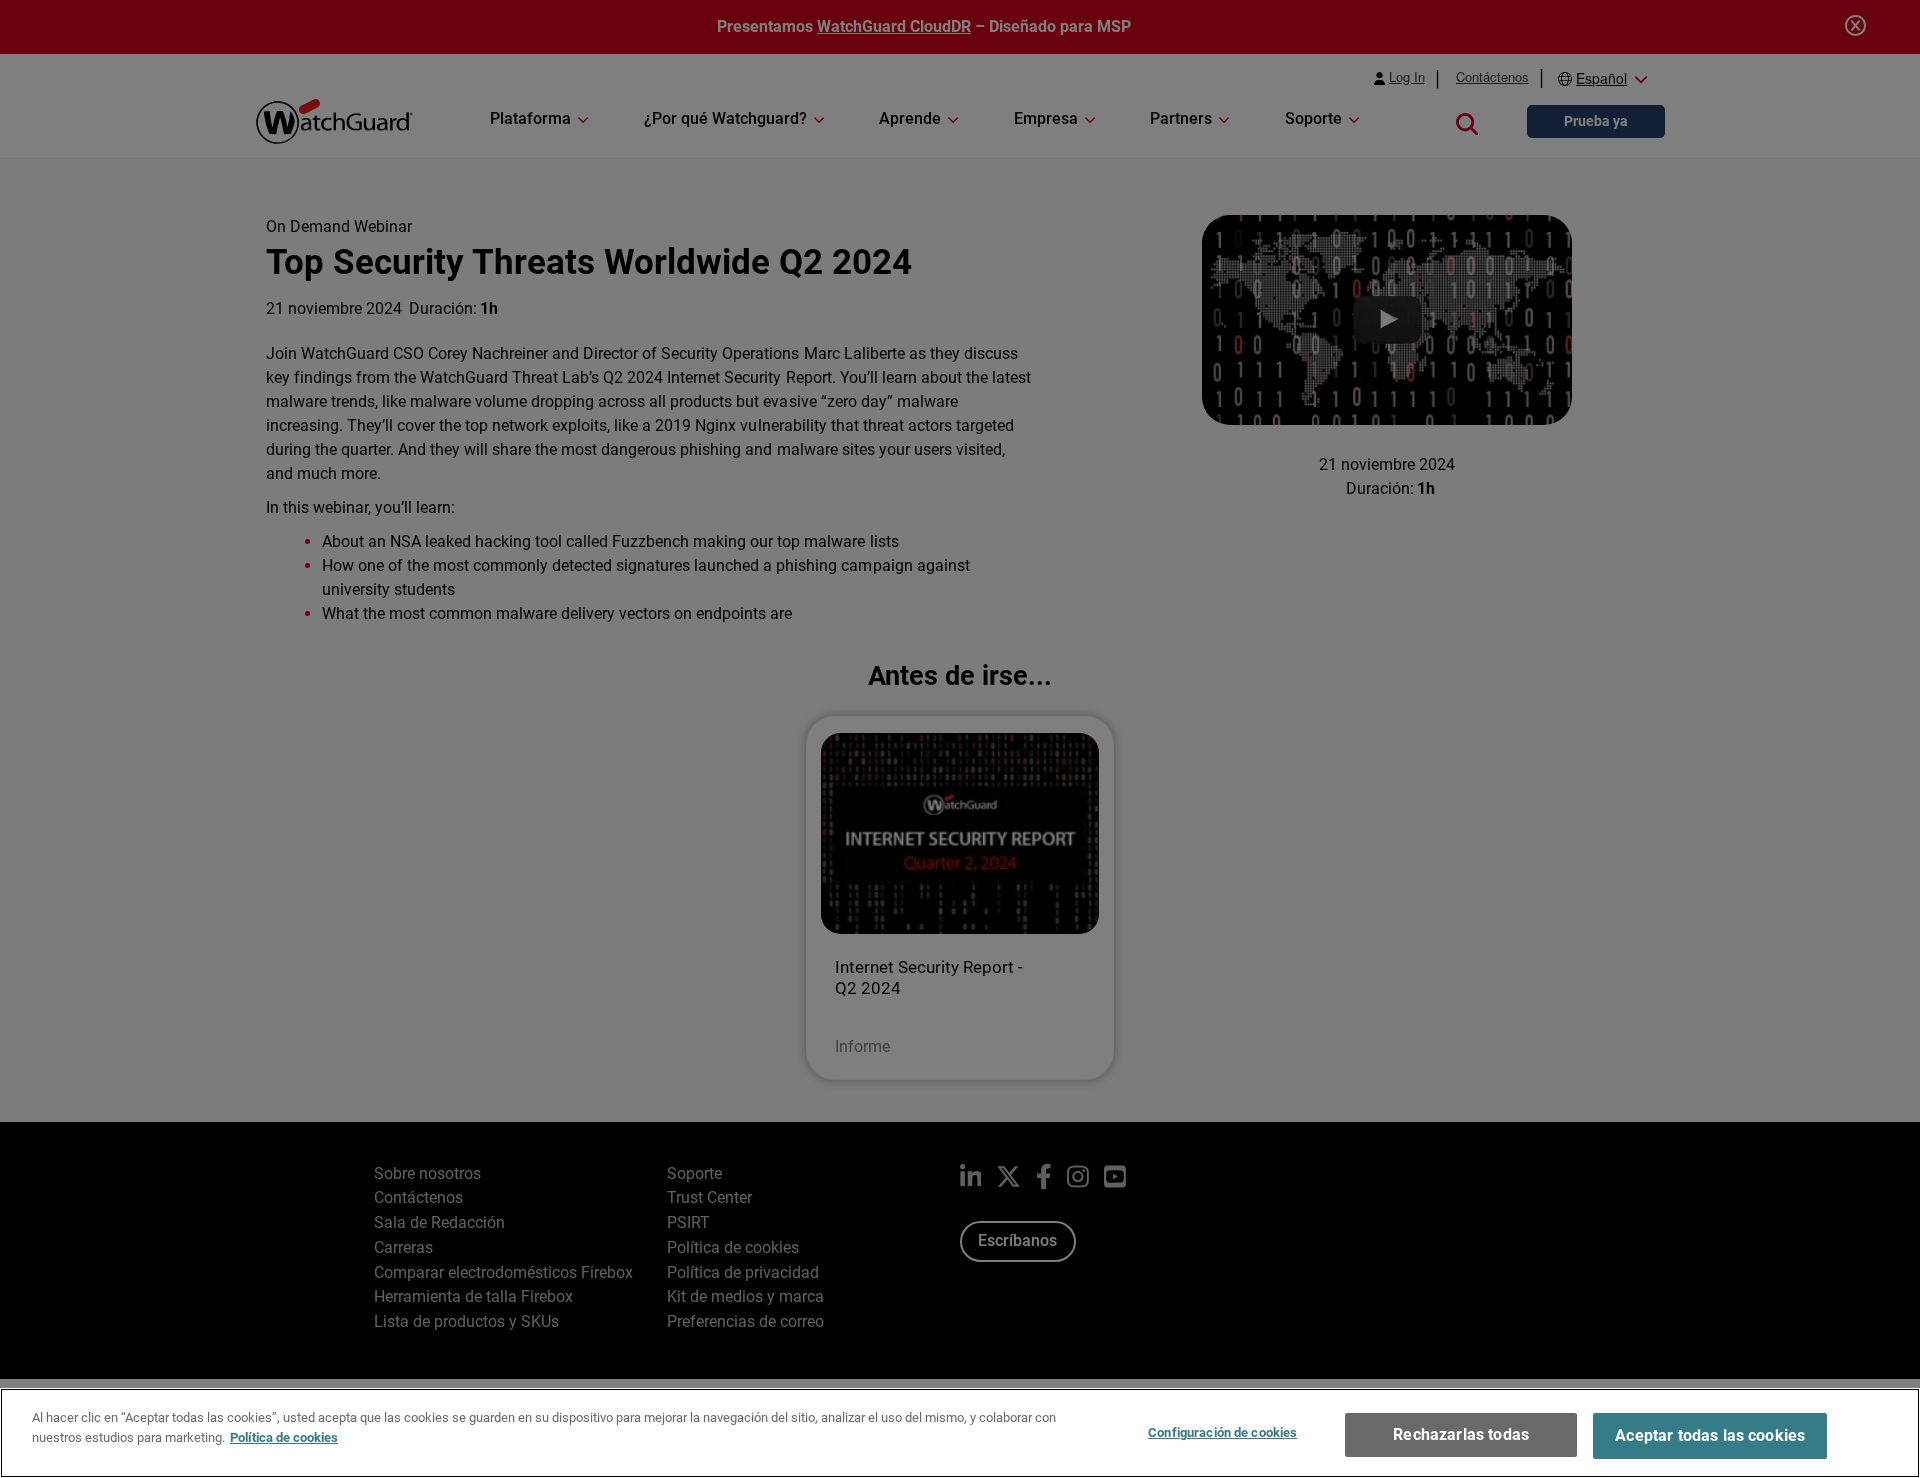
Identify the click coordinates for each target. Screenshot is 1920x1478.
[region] (960, 1433)
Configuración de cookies (1222, 1432)
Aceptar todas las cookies (1710, 1435)
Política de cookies (284, 1436)
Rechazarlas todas (1461, 1434)
